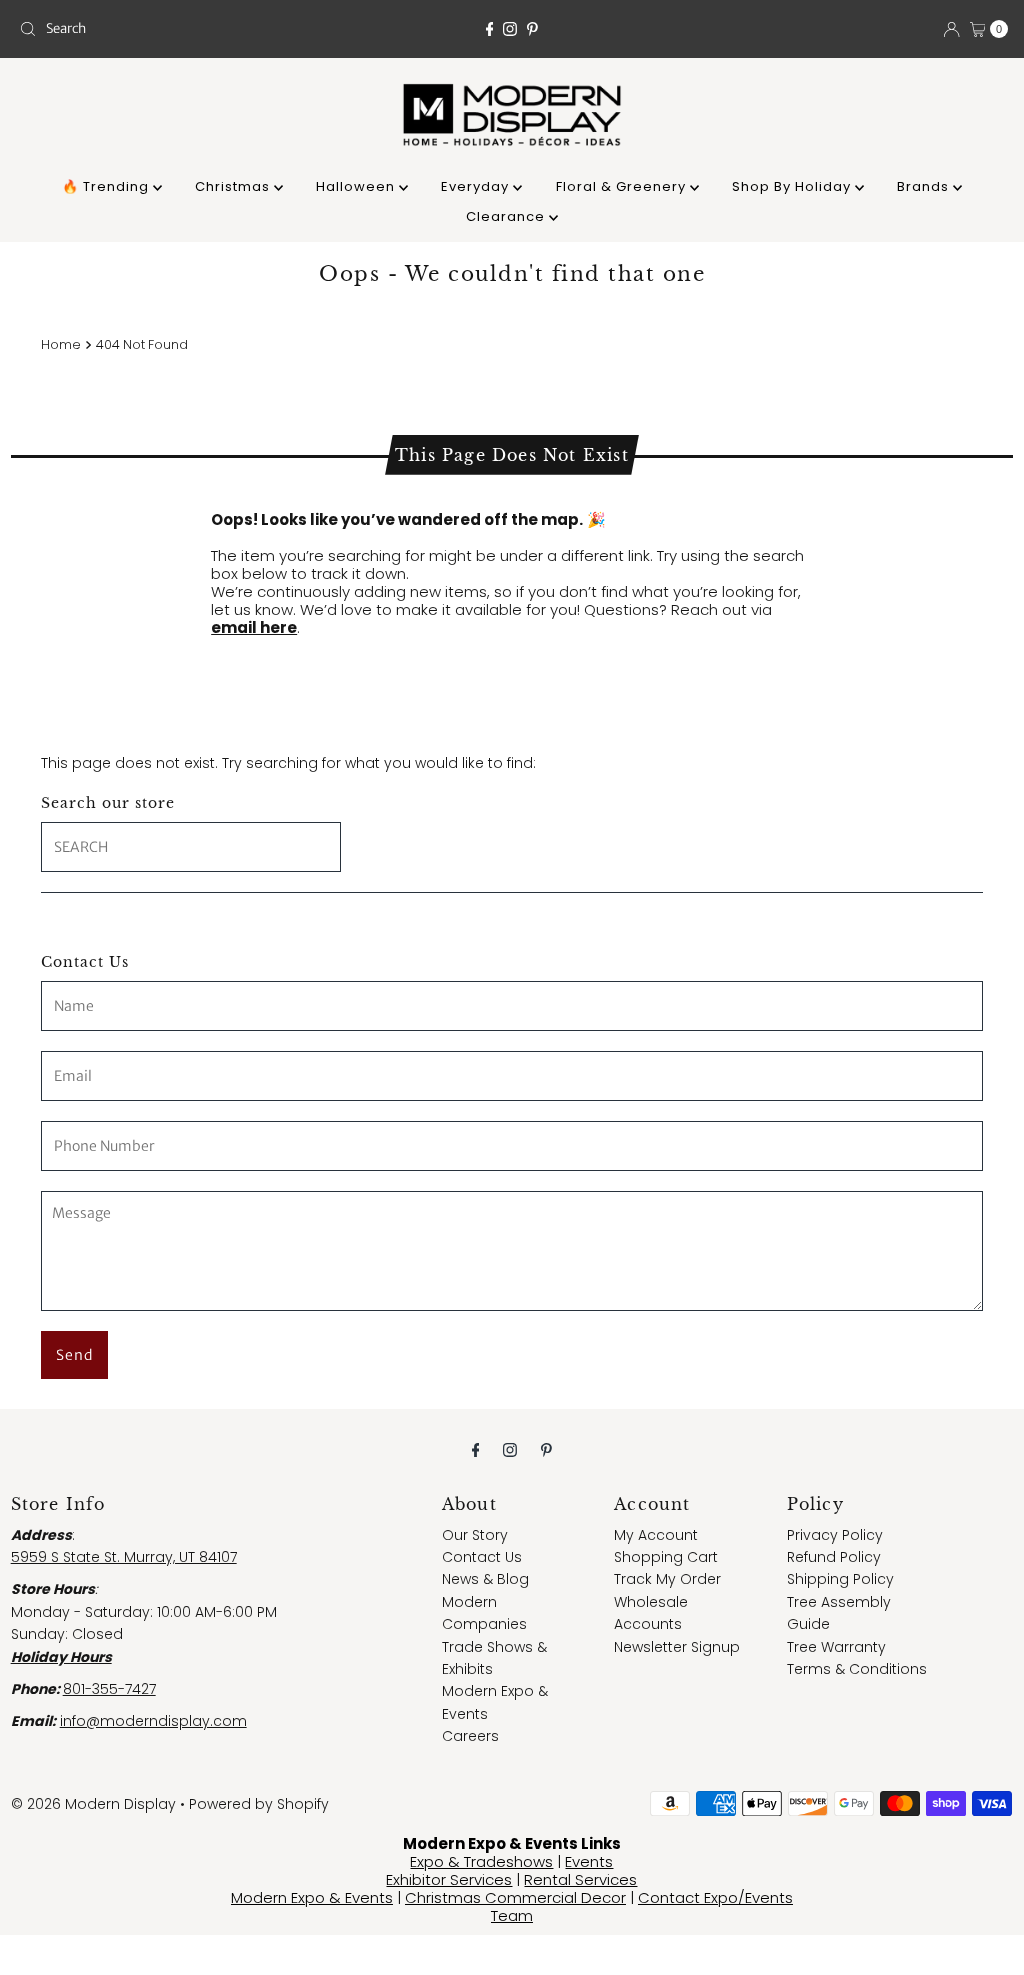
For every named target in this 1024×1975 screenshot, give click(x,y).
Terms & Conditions (857, 1669)
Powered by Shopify (259, 1804)
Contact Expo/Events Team (642, 1906)
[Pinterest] (532, 29)
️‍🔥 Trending (107, 186)
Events (589, 1861)
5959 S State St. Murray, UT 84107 (124, 1557)
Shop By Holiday (793, 186)
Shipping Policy (840, 1579)
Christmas (234, 186)
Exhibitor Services (449, 1879)
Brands (925, 186)
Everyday (477, 186)
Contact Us (482, 1557)
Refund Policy (834, 1557)
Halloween (357, 186)
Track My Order (667, 1579)
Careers (470, 1736)
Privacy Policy (835, 1535)
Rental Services (580, 1879)
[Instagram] (510, 29)
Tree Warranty (836, 1647)
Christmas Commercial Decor (515, 1897)
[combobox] (173, 29)
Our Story (475, 1535)
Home (61, 344)
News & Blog (485, 1579)
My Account (656, 1535)
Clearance (507, 216)
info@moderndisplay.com (153, 1721)
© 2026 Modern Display (93, 1804)
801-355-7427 (109, 1689)
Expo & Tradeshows (481, 1861)
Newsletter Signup (677, 1647)
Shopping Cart (666, 1557)
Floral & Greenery (623, 186)
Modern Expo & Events (312, 1897)
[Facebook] (490, 29)
